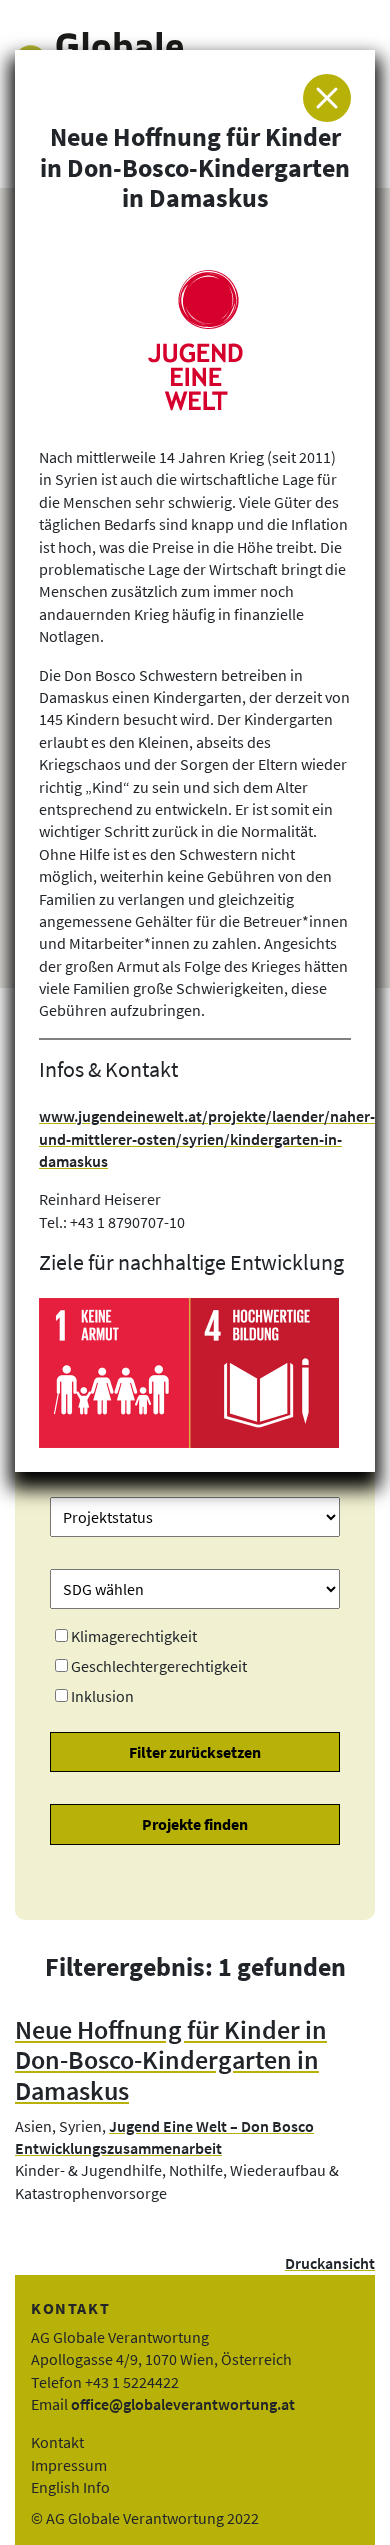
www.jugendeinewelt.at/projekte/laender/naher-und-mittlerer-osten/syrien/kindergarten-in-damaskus (207, 1138)
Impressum (69, 2465)
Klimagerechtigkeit (134, 1636)
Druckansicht (330, 2263)
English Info (70, 2487)
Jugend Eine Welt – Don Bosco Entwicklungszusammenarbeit (164, 2137)
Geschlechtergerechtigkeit (159, 1666)
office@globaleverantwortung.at (183, 2404)
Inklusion (102, 1696)
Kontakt (57, 2442)
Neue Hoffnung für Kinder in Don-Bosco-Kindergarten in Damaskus (171, 2060)
